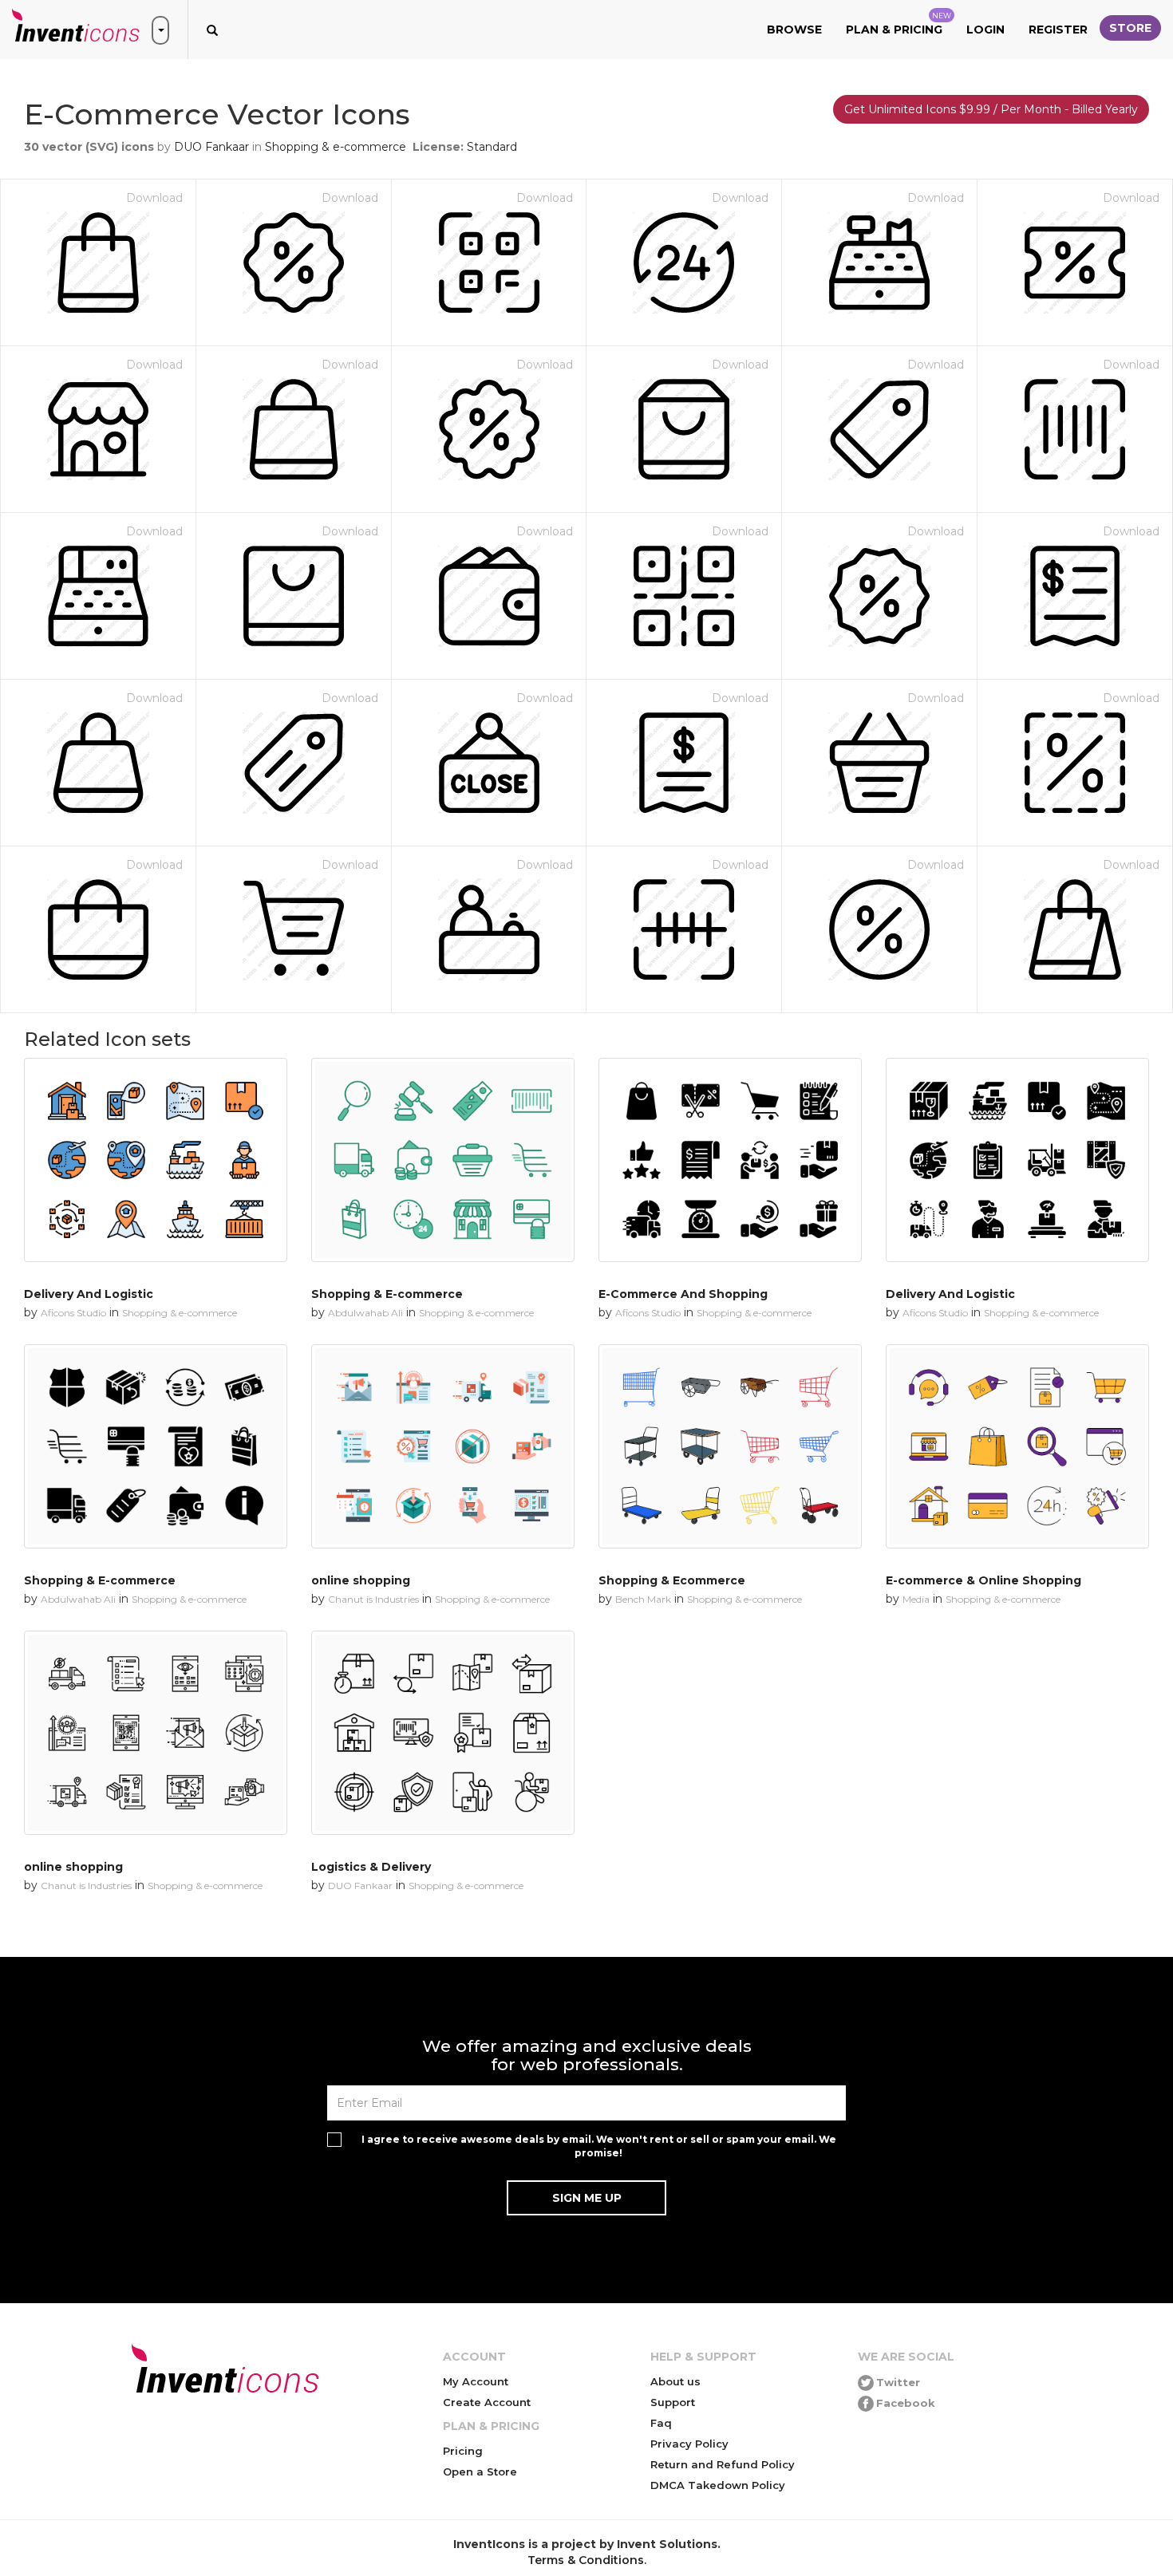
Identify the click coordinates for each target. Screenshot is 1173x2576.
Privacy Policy (689, 2444)
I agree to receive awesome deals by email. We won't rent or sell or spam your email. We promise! (599, 2146)
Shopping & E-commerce (387, 1294)
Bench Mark (643, 1599)
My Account (476, 2381)
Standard (492, 147)
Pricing (463, 2451)
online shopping (361, 1580)
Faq (661, 2423)
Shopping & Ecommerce (672, 1580)
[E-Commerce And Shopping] (730, 1160)
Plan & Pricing (899, 24)
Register (1058, 30)
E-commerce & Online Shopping (983, 1580)
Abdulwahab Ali (365, 1313)
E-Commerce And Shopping (683, 1294)
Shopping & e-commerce (336, 147)
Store (1130, 28)
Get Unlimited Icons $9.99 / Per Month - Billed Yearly (991, 109)
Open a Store (480, 2471)
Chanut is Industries (373, 1599)
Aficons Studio (73, 1313)
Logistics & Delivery (371, 1867)
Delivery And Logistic (89, 1294)
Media (916, 1599)
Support (673, 2402)
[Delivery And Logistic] (156, 1160)
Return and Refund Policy (723, 2464)
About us (675, 2381)
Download (154, 198)
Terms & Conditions (586, 2560)
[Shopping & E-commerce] (443, 1160)
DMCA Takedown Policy (718, 2485)
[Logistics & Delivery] (443, 1733)
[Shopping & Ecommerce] (730, 1446)
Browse (794, 30)
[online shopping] (443, 1446)
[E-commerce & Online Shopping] (1017, 1446)
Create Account (487, 2402)
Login (985, 30)
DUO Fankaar (211, 147)
